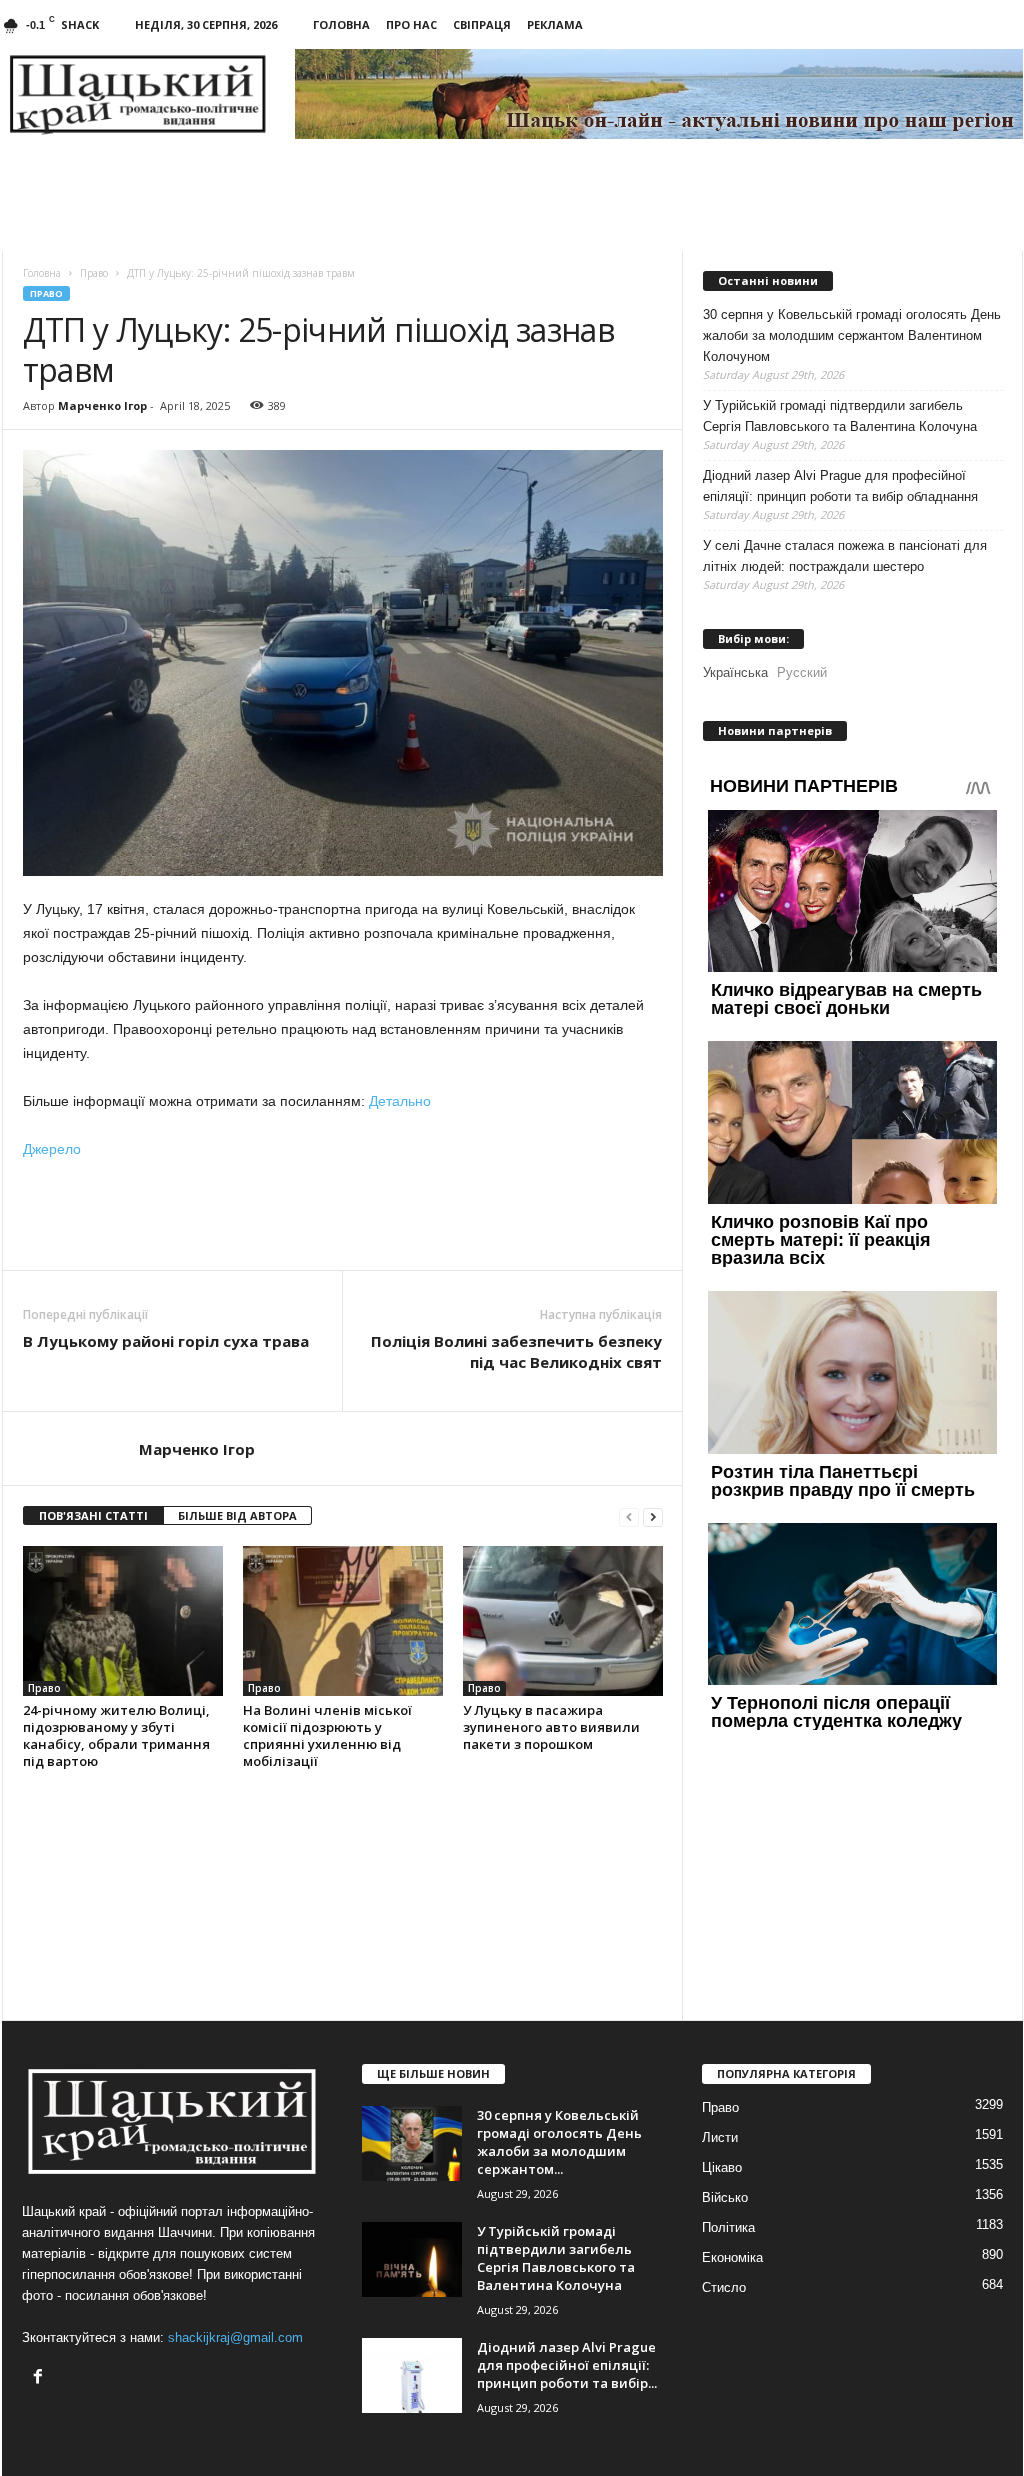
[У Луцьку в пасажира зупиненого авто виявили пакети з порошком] (563, 1621)
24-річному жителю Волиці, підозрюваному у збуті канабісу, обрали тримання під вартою (116, 1735)
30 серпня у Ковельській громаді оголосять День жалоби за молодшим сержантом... (559, 2142)
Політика (728, 2227)
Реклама (555, 24)
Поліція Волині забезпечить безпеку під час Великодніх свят (516, 1351)
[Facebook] (40, 2378)
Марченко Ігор (102, 405)
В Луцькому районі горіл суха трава (166, 1341)
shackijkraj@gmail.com (235, 2337)
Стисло (724, 2287)
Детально (400, 1101)
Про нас (411, 24)
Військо (725, 2197)
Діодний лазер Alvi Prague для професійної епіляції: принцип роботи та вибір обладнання (840, 486)
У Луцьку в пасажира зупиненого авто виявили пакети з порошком (551, 1727)
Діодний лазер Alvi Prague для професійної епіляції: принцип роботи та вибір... (567, 2365)
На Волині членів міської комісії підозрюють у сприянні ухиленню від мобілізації (327, 1735)
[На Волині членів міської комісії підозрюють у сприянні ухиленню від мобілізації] (343, 1621)
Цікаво (722, 2167)
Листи (720, 2137)
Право (46, 293)
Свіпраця (482, 24)
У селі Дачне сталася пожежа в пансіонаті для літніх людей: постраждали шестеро (845, 556)
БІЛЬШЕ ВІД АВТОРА (237, 1515)
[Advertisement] (343, 1215)
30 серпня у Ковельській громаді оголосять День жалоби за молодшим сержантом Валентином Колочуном (852, 335)
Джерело (52, 1149)
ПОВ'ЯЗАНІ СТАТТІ (93, 1515)
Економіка (732, 2257)
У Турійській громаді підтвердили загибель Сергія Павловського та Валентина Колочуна (840, 416)
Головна (341, 24)
